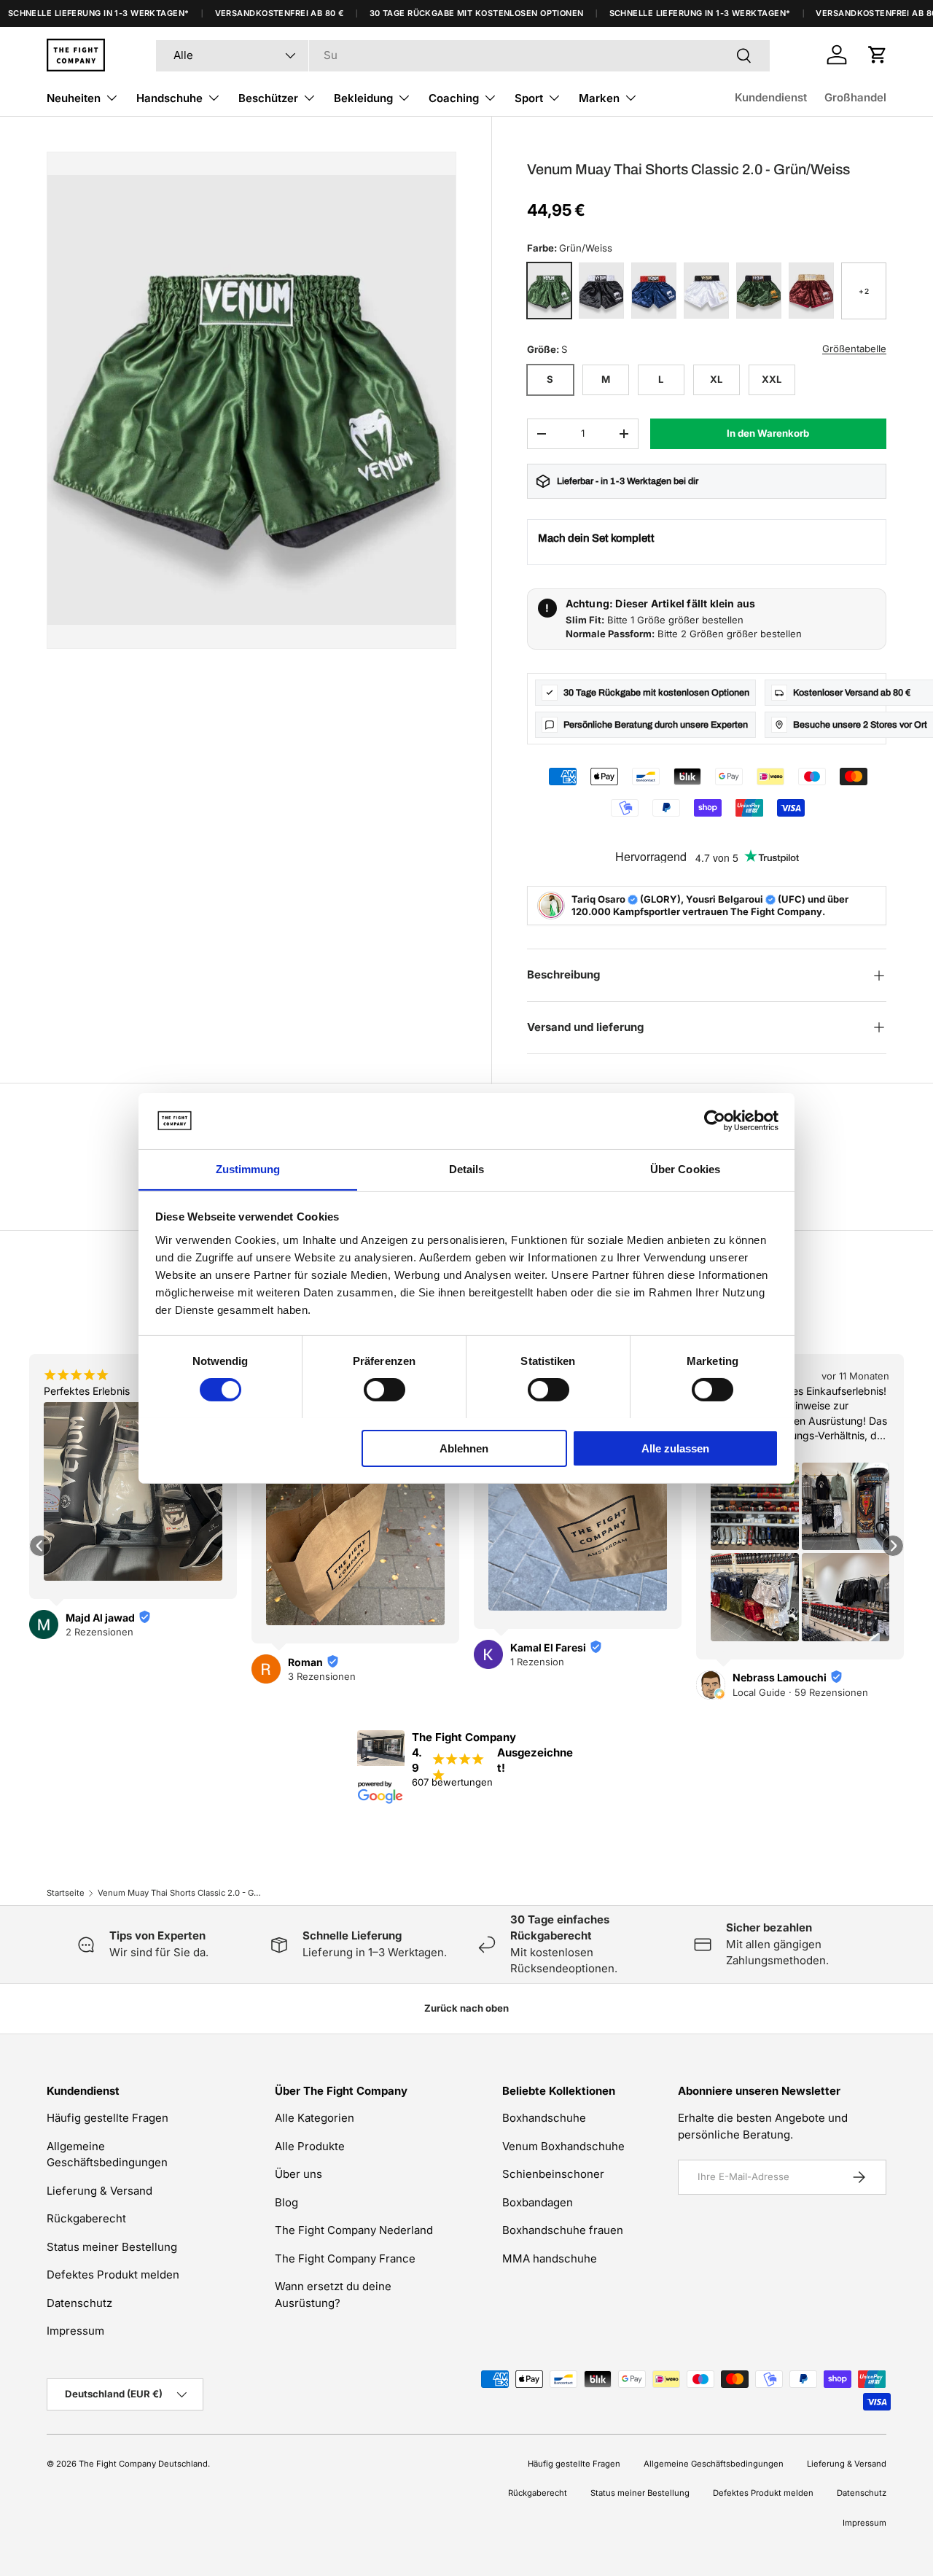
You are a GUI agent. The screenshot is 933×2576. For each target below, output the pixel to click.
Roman (305, 1662)
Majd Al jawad (100, 1618)
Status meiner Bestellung (112, 2247)
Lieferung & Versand (99, 2191)
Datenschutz (79, 2303)
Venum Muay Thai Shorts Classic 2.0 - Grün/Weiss (180, 1893)
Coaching (454, 98)
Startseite (66, 1893)
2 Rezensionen (99, 1632)
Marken (599, 98)
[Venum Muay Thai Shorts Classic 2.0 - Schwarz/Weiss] (601, 291)
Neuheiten (74, 98)
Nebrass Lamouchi (780, 1677)
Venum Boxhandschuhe (563, 2146)
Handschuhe (169, 98)
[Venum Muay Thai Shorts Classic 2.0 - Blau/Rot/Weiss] (654, 291)
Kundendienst (771, 97)
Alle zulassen (675, 1448)
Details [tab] (467, 1168)
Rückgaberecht (86, 2218)
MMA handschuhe (550, 2258)
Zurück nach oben (466, 2008)
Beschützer (268, 98)
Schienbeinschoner (553, 2174)
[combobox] (463, 55)
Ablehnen (464, 1448)
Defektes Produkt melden (113, 2275)
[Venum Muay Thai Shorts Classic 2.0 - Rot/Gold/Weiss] (811, 291)
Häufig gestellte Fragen (108, 2118)
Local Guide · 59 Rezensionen (800, 1692)
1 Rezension (537, 1662)
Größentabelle (854, 349)
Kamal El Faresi (548, 1647)
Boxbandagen (538, 2202)
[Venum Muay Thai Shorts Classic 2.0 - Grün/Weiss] (550, 291)
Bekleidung (363, 98)
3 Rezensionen (322, 1676)
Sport (529, 98)
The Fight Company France (345, 2258)
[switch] (384, 1390)
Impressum (75, 2331)
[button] (878, 55)
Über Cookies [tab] (685, 1168)
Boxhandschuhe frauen (563, 2230)
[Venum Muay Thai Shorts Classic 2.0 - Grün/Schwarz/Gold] (759, 291)
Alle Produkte (310, 2146)
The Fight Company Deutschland (143, 2464)
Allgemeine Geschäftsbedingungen (714, 2464)
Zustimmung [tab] (248, 1168)
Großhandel (855, 97)
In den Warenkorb (768, 433)
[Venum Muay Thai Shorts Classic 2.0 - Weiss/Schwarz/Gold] (706, 291)
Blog (286, 2202)
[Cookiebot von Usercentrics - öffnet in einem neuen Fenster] (715, 1121)
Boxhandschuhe (544, 2118)
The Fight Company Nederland (354, 2230)
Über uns (298, 2174)
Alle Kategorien (315, 2118)
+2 (863, 291)
